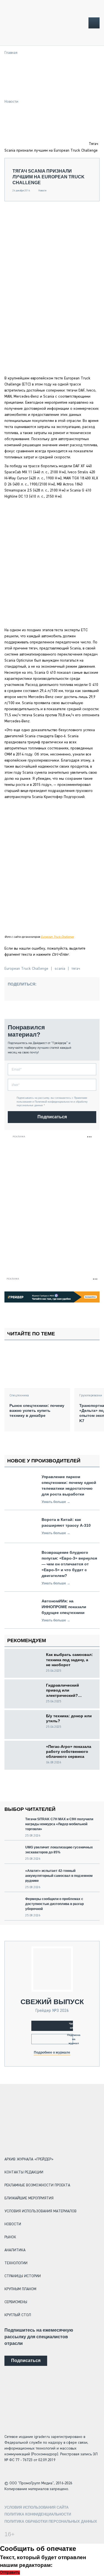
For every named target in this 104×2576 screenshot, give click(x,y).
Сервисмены (16, 2302)
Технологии (16, 2263)
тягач (76, 969)
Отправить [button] (10, 2573)
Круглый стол (18, 2315)
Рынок (10, 2237)
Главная (11, 53)
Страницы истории (23, 2276)
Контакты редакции (24, 2172)
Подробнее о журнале (52, 2052)
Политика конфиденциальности (38, 2514)
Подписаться (52, 1117)
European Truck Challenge (57, 937)
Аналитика (15, 2250)
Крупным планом (20, 2289)
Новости (11, 102)
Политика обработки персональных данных (51, 2521)
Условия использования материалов (40, 2211)
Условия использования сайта (36, 2507)
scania (60, 969)
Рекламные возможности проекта (37, 2185)
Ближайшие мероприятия (29, 2198)
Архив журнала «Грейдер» (29, 2159)
